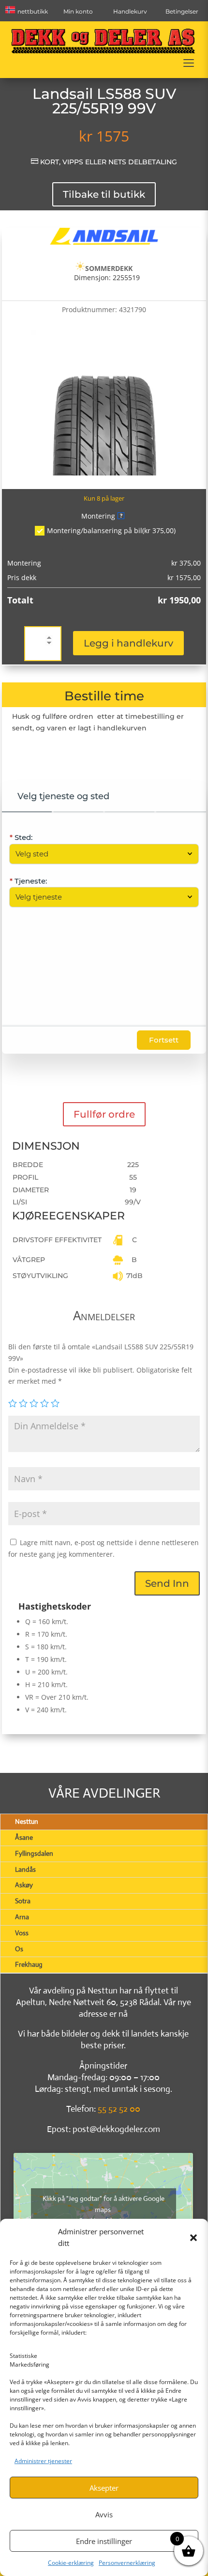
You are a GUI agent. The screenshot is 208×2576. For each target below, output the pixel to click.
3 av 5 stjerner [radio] (34, 1403)
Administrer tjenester (43, 2461)
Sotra (23, 1901)
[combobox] (99, 854)
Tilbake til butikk (104, 194)
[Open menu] (189, 63)
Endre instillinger (104, 2541)
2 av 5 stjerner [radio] (23, 1403)
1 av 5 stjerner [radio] (13, 1403)
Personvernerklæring (127, 2563)
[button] (193, 2238)
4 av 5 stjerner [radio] (45, 1403)
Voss (22, 1933)
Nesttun (27, 1821)
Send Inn (167, 1583)
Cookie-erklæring (71, 2563)
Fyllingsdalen (34, 1853)
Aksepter (104, 2488)
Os (19, 1949)
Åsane (24, 1837)
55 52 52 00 (119, 2109)
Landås (25, 1869)
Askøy (24, 1885)
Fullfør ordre (104, 1114)
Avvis (104, 2514)
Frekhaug (29, 1964)
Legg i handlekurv (128, 643)
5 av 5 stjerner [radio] (55, 1403)
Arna (22, 1917)
